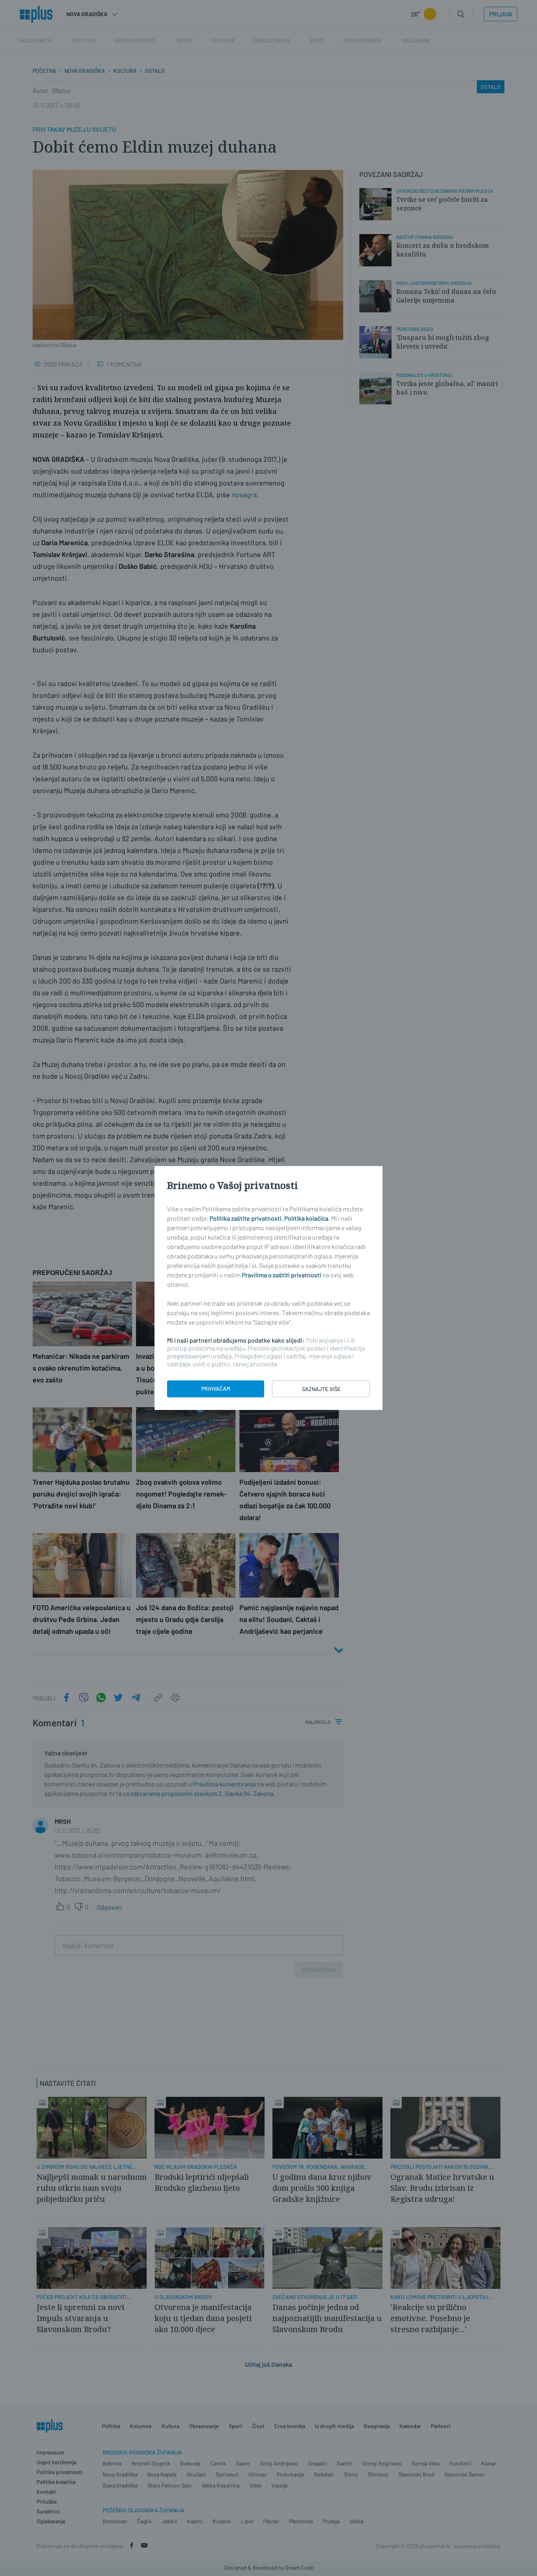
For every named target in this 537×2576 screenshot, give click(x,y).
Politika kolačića (306, 1218)
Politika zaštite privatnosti (246, 1218)
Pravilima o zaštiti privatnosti (281, 1275)
